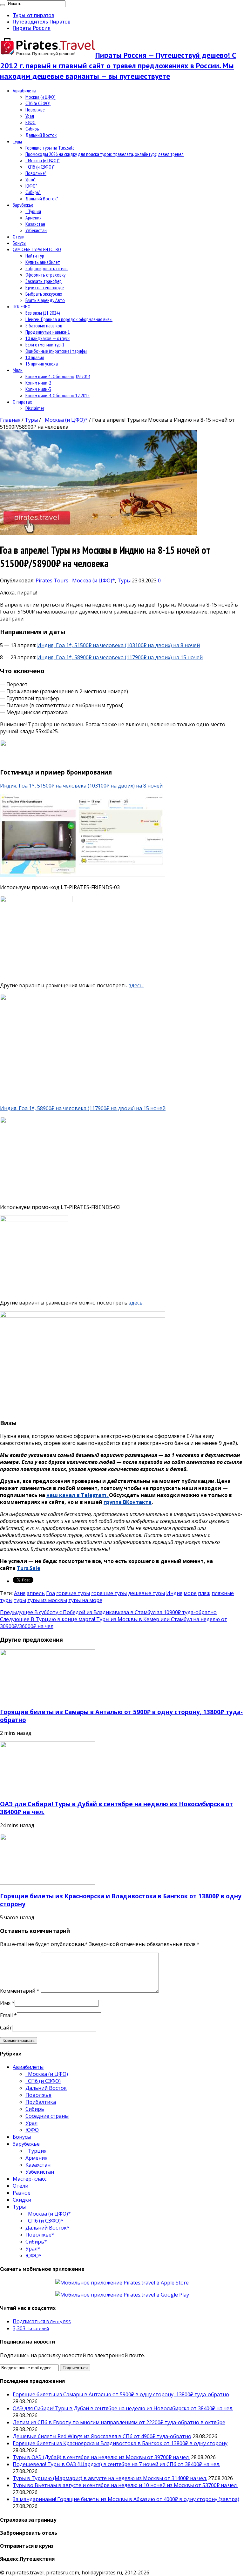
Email (6, 2015)
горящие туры (109, 1593)
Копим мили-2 (38, 383)
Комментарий (20, 1991)
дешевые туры (146, 1593)
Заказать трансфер (44, 281)
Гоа (51, 1593)
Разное (22, 2193)
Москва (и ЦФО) (41, 97)
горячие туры (73, 1593)
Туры (17, 141)
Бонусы (20, 243)
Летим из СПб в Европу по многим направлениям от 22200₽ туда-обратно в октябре (119, 2422)
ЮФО (30, 122)
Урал (30, 116)
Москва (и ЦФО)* (43, 160)
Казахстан (35, 224)
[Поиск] (3, 5)
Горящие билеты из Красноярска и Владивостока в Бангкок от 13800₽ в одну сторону (120, 2443)
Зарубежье (23, 205)
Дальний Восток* (42, 198)
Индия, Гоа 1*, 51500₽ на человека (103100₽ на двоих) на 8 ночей (119, 645)
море (190, 1593)
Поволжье (35, 110)
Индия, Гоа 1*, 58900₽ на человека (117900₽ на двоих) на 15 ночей (120, 657)
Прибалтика (41, 2102)
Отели (19, 237)
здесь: (136, 985)
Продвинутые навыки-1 (48, 332)
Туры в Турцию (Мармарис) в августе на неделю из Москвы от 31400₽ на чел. (110, 2478)
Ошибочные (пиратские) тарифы (56, 351)
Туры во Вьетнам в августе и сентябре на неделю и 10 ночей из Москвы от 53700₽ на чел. (125, 2485)
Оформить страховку (45, 275)
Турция (33, 211)
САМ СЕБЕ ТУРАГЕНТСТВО (37, 249)
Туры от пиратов (34, 15)
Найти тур (35, 256)
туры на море (85, 1600)
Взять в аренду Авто (45, 300)
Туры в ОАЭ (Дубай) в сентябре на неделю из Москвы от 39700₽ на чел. (101, 2457)
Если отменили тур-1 (45, 345)
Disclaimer (35, 408)
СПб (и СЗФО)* (40, 167)
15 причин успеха (42, 364)
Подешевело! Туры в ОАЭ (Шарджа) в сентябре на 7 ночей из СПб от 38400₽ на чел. (116, 2464)
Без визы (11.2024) (43, 313)
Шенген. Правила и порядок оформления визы (69, 319)
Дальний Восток (41, 135)
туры (20, 1600)
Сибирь (32, 129)
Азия (20, 1593)
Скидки (22, 2200)
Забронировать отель (47, 268)
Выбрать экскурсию (44, 294)
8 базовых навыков (44, 325)
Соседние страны (47, 2116)
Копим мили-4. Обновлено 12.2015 (58, 395)
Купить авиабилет (43, 262)
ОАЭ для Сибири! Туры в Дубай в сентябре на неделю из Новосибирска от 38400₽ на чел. (123, 2408)
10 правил (35, 357)
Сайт (6, 2028)
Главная (10, 420)
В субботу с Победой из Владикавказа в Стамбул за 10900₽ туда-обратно (108, 1612)
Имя (5, 2003)
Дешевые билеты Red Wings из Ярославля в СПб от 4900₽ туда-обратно (102, 2436)
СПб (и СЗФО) (38, 103)
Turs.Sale (29, 1568)
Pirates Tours (53, 580)
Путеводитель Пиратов (42, 22)
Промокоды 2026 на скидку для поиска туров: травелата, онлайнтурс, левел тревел (105, 154)
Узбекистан (36, 230)
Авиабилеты (24, 91)
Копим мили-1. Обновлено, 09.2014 (58, 376)
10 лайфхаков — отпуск (47, 338)
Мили (18, 370)
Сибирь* (33, 192)
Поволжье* (36, 173)
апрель (36, 1593)
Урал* (30, 179)
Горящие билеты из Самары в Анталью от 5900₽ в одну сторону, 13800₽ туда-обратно (121, 2394)
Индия (174, 1593)
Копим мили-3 (38, 389)
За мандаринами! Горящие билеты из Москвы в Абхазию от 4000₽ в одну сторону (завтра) (126, 2499)
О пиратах (22, 402)
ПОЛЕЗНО (22, 306)
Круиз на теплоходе (45, 287)
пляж (204, 1593)
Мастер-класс (30, 2179)
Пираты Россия (32, 28)
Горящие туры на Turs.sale (50, 148)
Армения (34, 218)
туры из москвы (47, 1600)
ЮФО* (31, 186)
